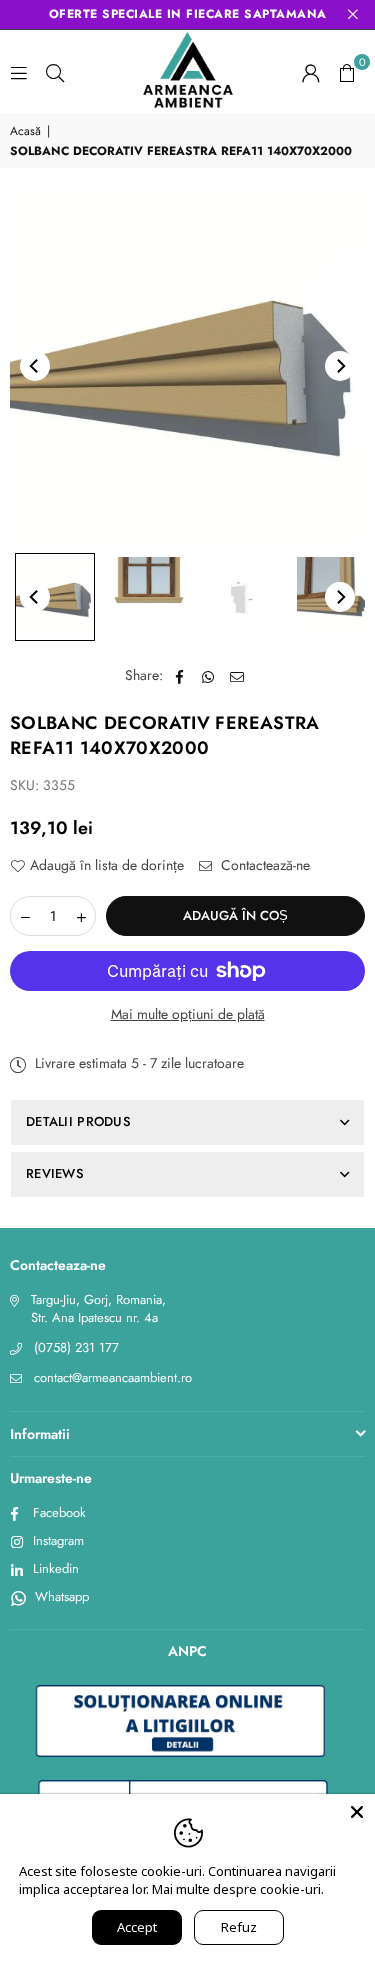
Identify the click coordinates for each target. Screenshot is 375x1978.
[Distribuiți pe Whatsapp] (208, 676)
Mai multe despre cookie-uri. (238, 1889)
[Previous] (35, 366)
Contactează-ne (263, 865)
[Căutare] (55, 72)
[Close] (357, 1812)
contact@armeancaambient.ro (113, 1377)
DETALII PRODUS (78, 1121)
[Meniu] (19, 72)
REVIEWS (55, 1173)
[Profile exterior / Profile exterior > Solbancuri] (55, 597)
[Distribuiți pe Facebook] (179, 676)
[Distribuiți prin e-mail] (237, 676)
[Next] (340, 366)
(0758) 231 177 (76, 1347)
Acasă (25, 131)
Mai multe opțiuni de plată (188, 1014)
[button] (347, 72)
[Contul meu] (311, 72)
